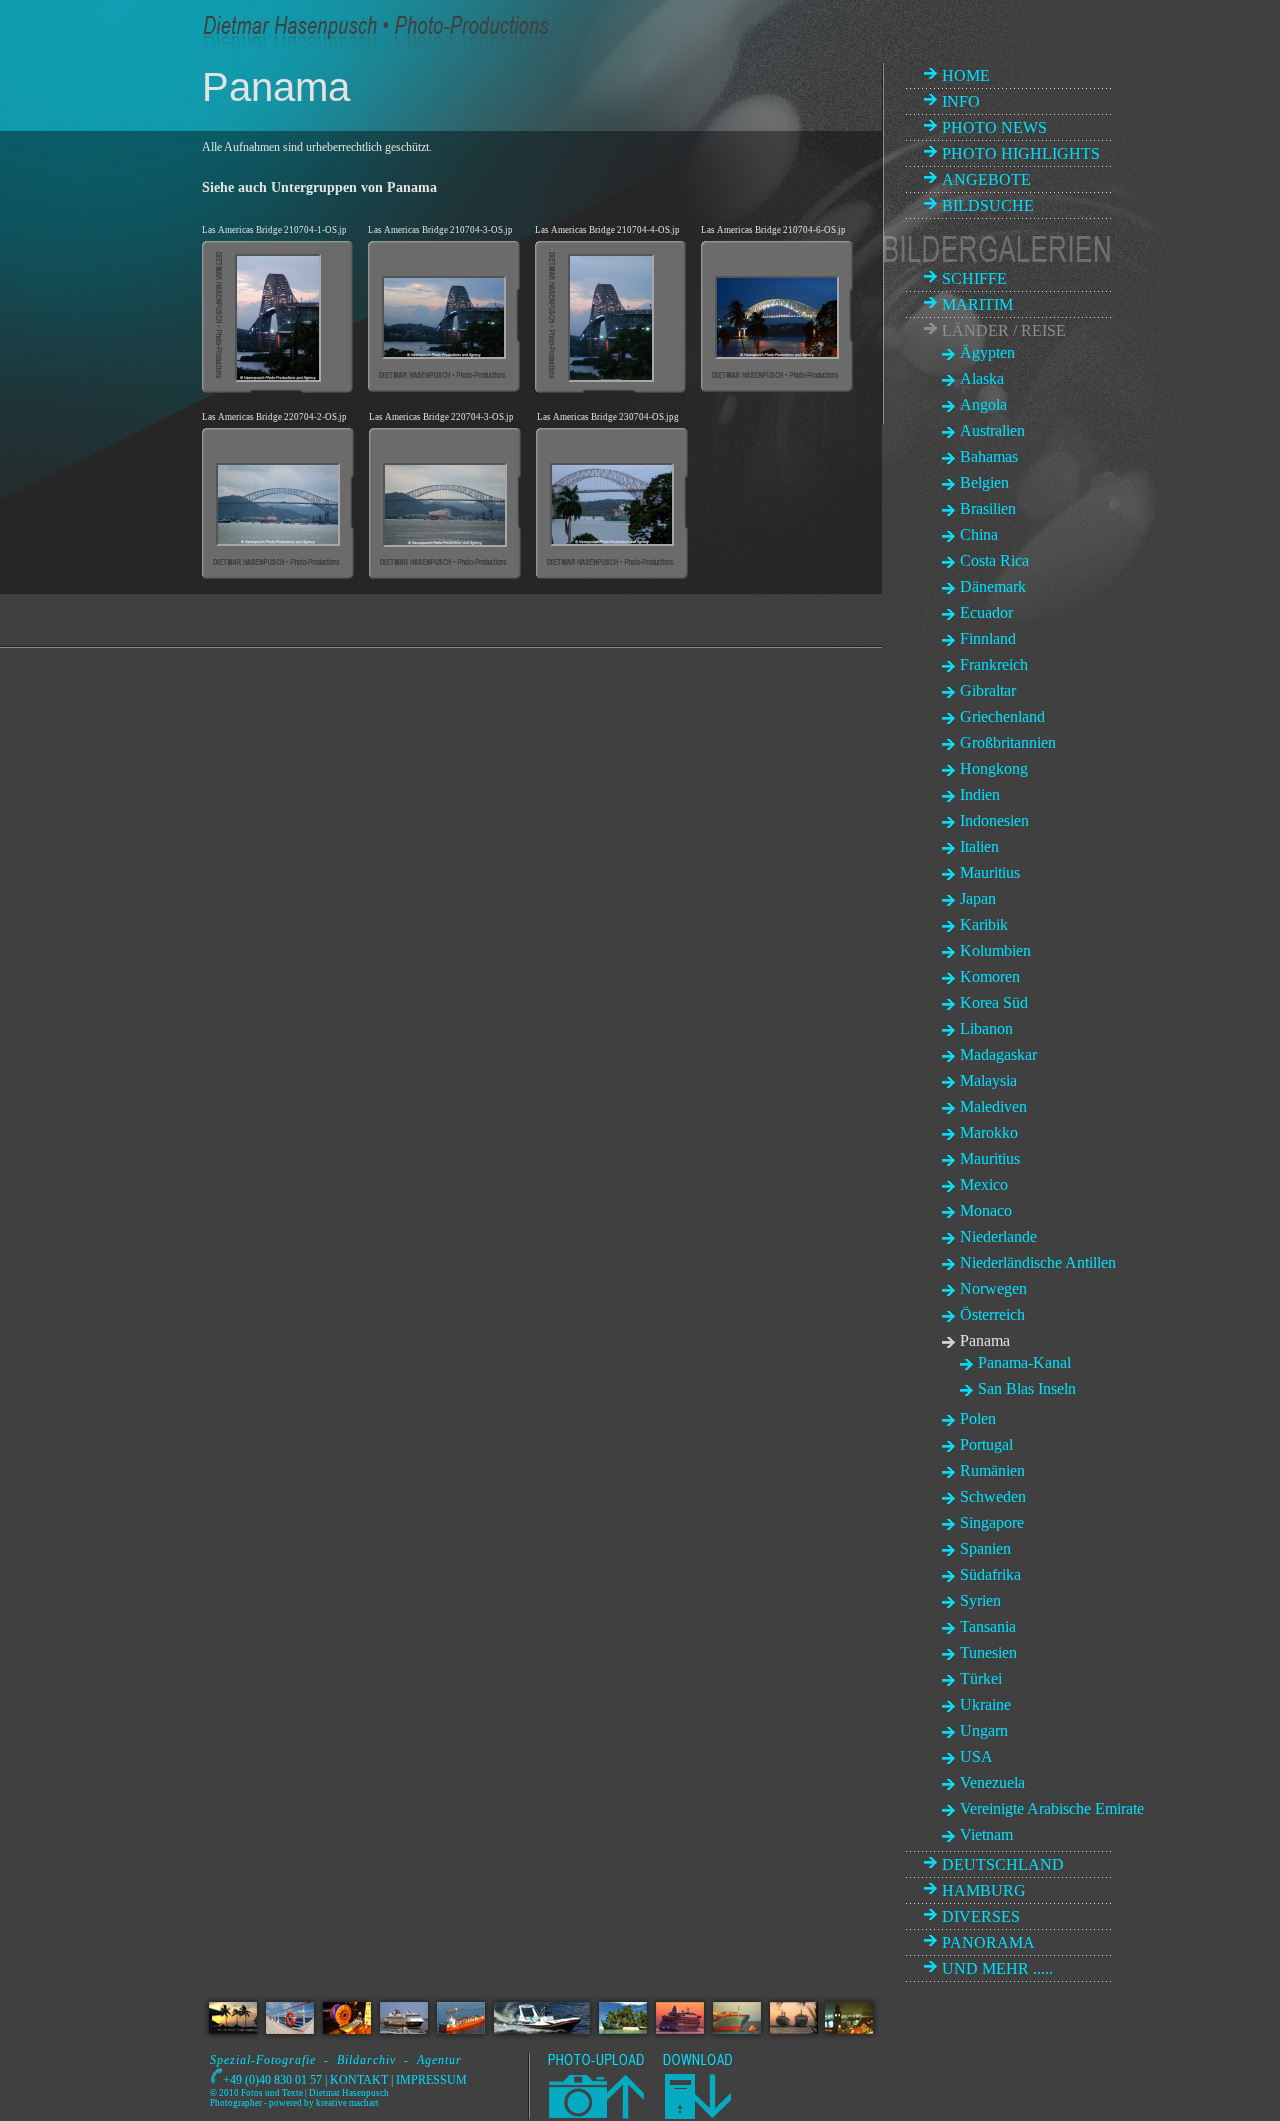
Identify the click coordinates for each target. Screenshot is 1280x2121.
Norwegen (993, 1288)
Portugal (986, 1444)
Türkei (981, 1678)
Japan (978, 898)
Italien (979, 846)
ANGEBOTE (986, 179)
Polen (978, 1418)
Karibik (984, 924)
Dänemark (993, 586)
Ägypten (987, 352)
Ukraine (985, 1704)
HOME (966, 75)
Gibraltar (988, 690)
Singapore (992, 1522)
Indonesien (994, 820)
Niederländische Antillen (1038, 1262)
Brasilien (988, 508)
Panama (985, 1340)
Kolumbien (995, 950)
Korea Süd (994, 1002)
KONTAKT (359, 2080)
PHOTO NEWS (994, 127)
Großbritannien (1008, 742)
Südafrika (990, 1574)
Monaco (986, 1210)
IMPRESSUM (431, 2080)
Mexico (984, 1184)
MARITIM (977, 304)
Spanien (985, 1548)
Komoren (990, 976)
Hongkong (994, 768)
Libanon (986, 1028)
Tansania (988, 1626)
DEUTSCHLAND (1003, 1864)
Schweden (993, 1496)
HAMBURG (984, 1890)
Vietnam (986, 1834)
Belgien (984, 482)
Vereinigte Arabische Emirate (1052, 1808)
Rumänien (992, 1470)
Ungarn (984, 1730)
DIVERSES (981, 1916)
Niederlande (998, 1236)
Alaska (982, 378)
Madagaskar (998, 1054)
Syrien (980, 1600)
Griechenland (1002, 716)
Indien (980, 794)
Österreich (992, 1314)
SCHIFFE (974, 278)
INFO (961, 101)
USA (976, 1756)
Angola (983, 404)
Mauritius (990, 872)
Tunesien (988, 1652)
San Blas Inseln (1027, 1388)
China (979, 534)
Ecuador (986, 612)
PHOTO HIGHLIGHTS (1021, 153)
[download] (697, 2115)
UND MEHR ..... (997, 1968)
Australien (992, 430)
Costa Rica (994, 560)
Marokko (989, 1132)
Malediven (993, 1106)
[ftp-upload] (594, 2115)
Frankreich (994, 664)
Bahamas (989, 456)
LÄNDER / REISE (1004, 330)
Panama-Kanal (1024, 1362)
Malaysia (988, 1080)
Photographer (236, 2103)
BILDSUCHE (988, 205)
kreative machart (347, 2103)
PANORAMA (988, 1942)
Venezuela (992, 1782)
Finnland (988, 638)
